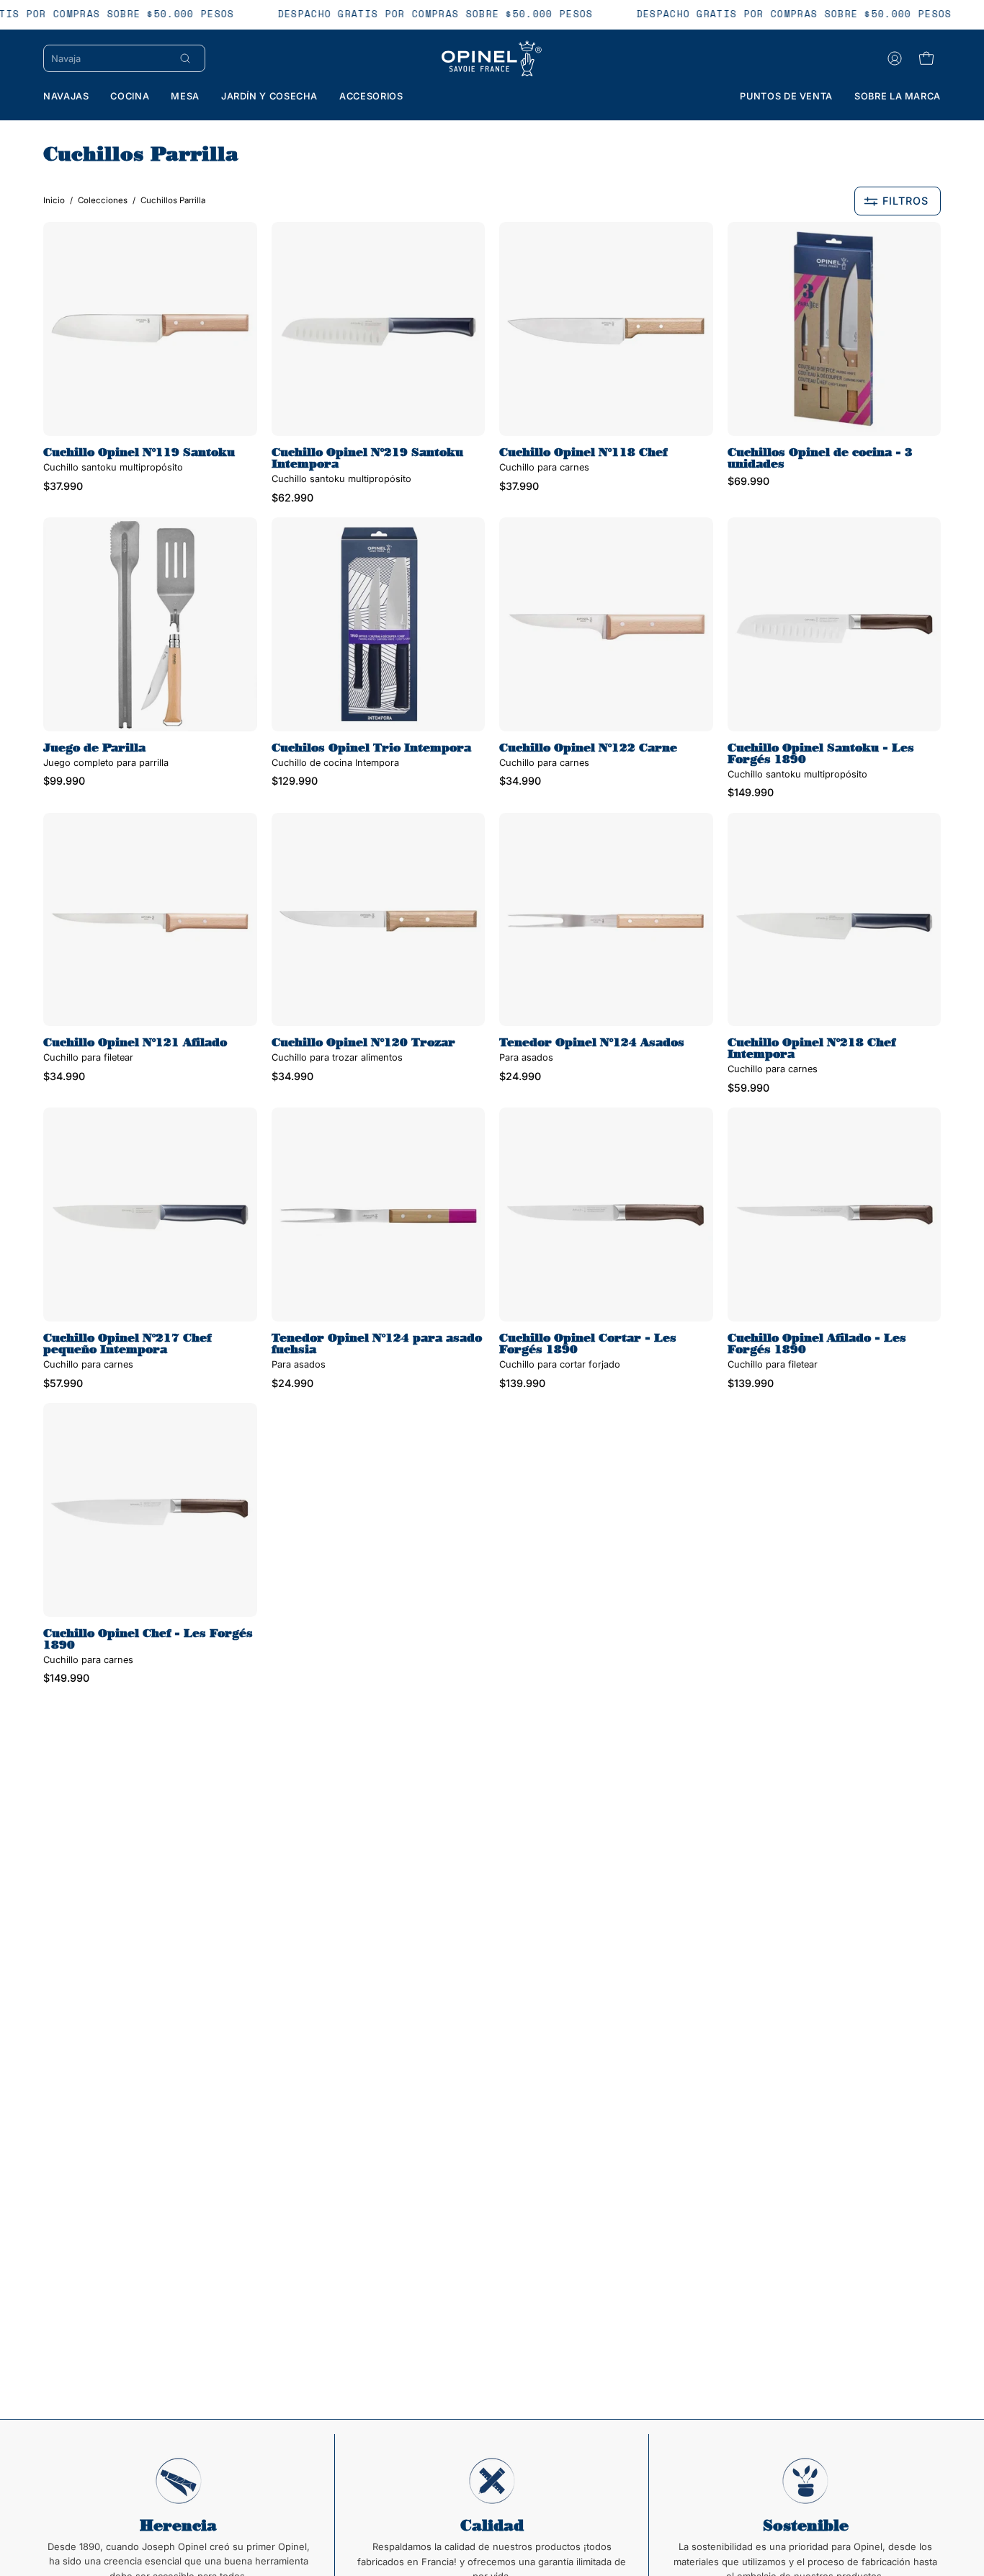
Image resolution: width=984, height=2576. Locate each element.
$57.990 (63, 1383)
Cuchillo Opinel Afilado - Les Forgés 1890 (817, 1344)
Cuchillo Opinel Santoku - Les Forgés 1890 (821, 754)
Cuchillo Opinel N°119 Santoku (139, 453)
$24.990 (520, 1077)
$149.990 (751, 793)
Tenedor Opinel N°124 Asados (592, 1043)
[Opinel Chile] (492, 58)
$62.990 (292, 498)
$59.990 (748, 1088)
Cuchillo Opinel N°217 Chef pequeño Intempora (127, 1344)
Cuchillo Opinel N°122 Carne (588, 748)
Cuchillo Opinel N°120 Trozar (363, 1043)
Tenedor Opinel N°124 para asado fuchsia (377, 1344)
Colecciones (103, 200)
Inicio (54, 200)
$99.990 (64, 781)
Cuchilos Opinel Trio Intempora (371, 748)
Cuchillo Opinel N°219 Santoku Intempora (367, 458)
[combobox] (109, 58)
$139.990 (522, 1383)
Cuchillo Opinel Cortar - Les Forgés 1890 (588, 1344)
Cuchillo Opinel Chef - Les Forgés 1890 (148, 1639)
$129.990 (295, 781)
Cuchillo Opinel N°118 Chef (583, 453)
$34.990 (520, 781)
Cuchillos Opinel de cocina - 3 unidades (820, 458)
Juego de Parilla (94, 748)
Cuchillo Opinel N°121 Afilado (135, 1043)
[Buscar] (185, 58)
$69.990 (748, 481)
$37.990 (63, 486)
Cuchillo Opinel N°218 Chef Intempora (811, 1048)
